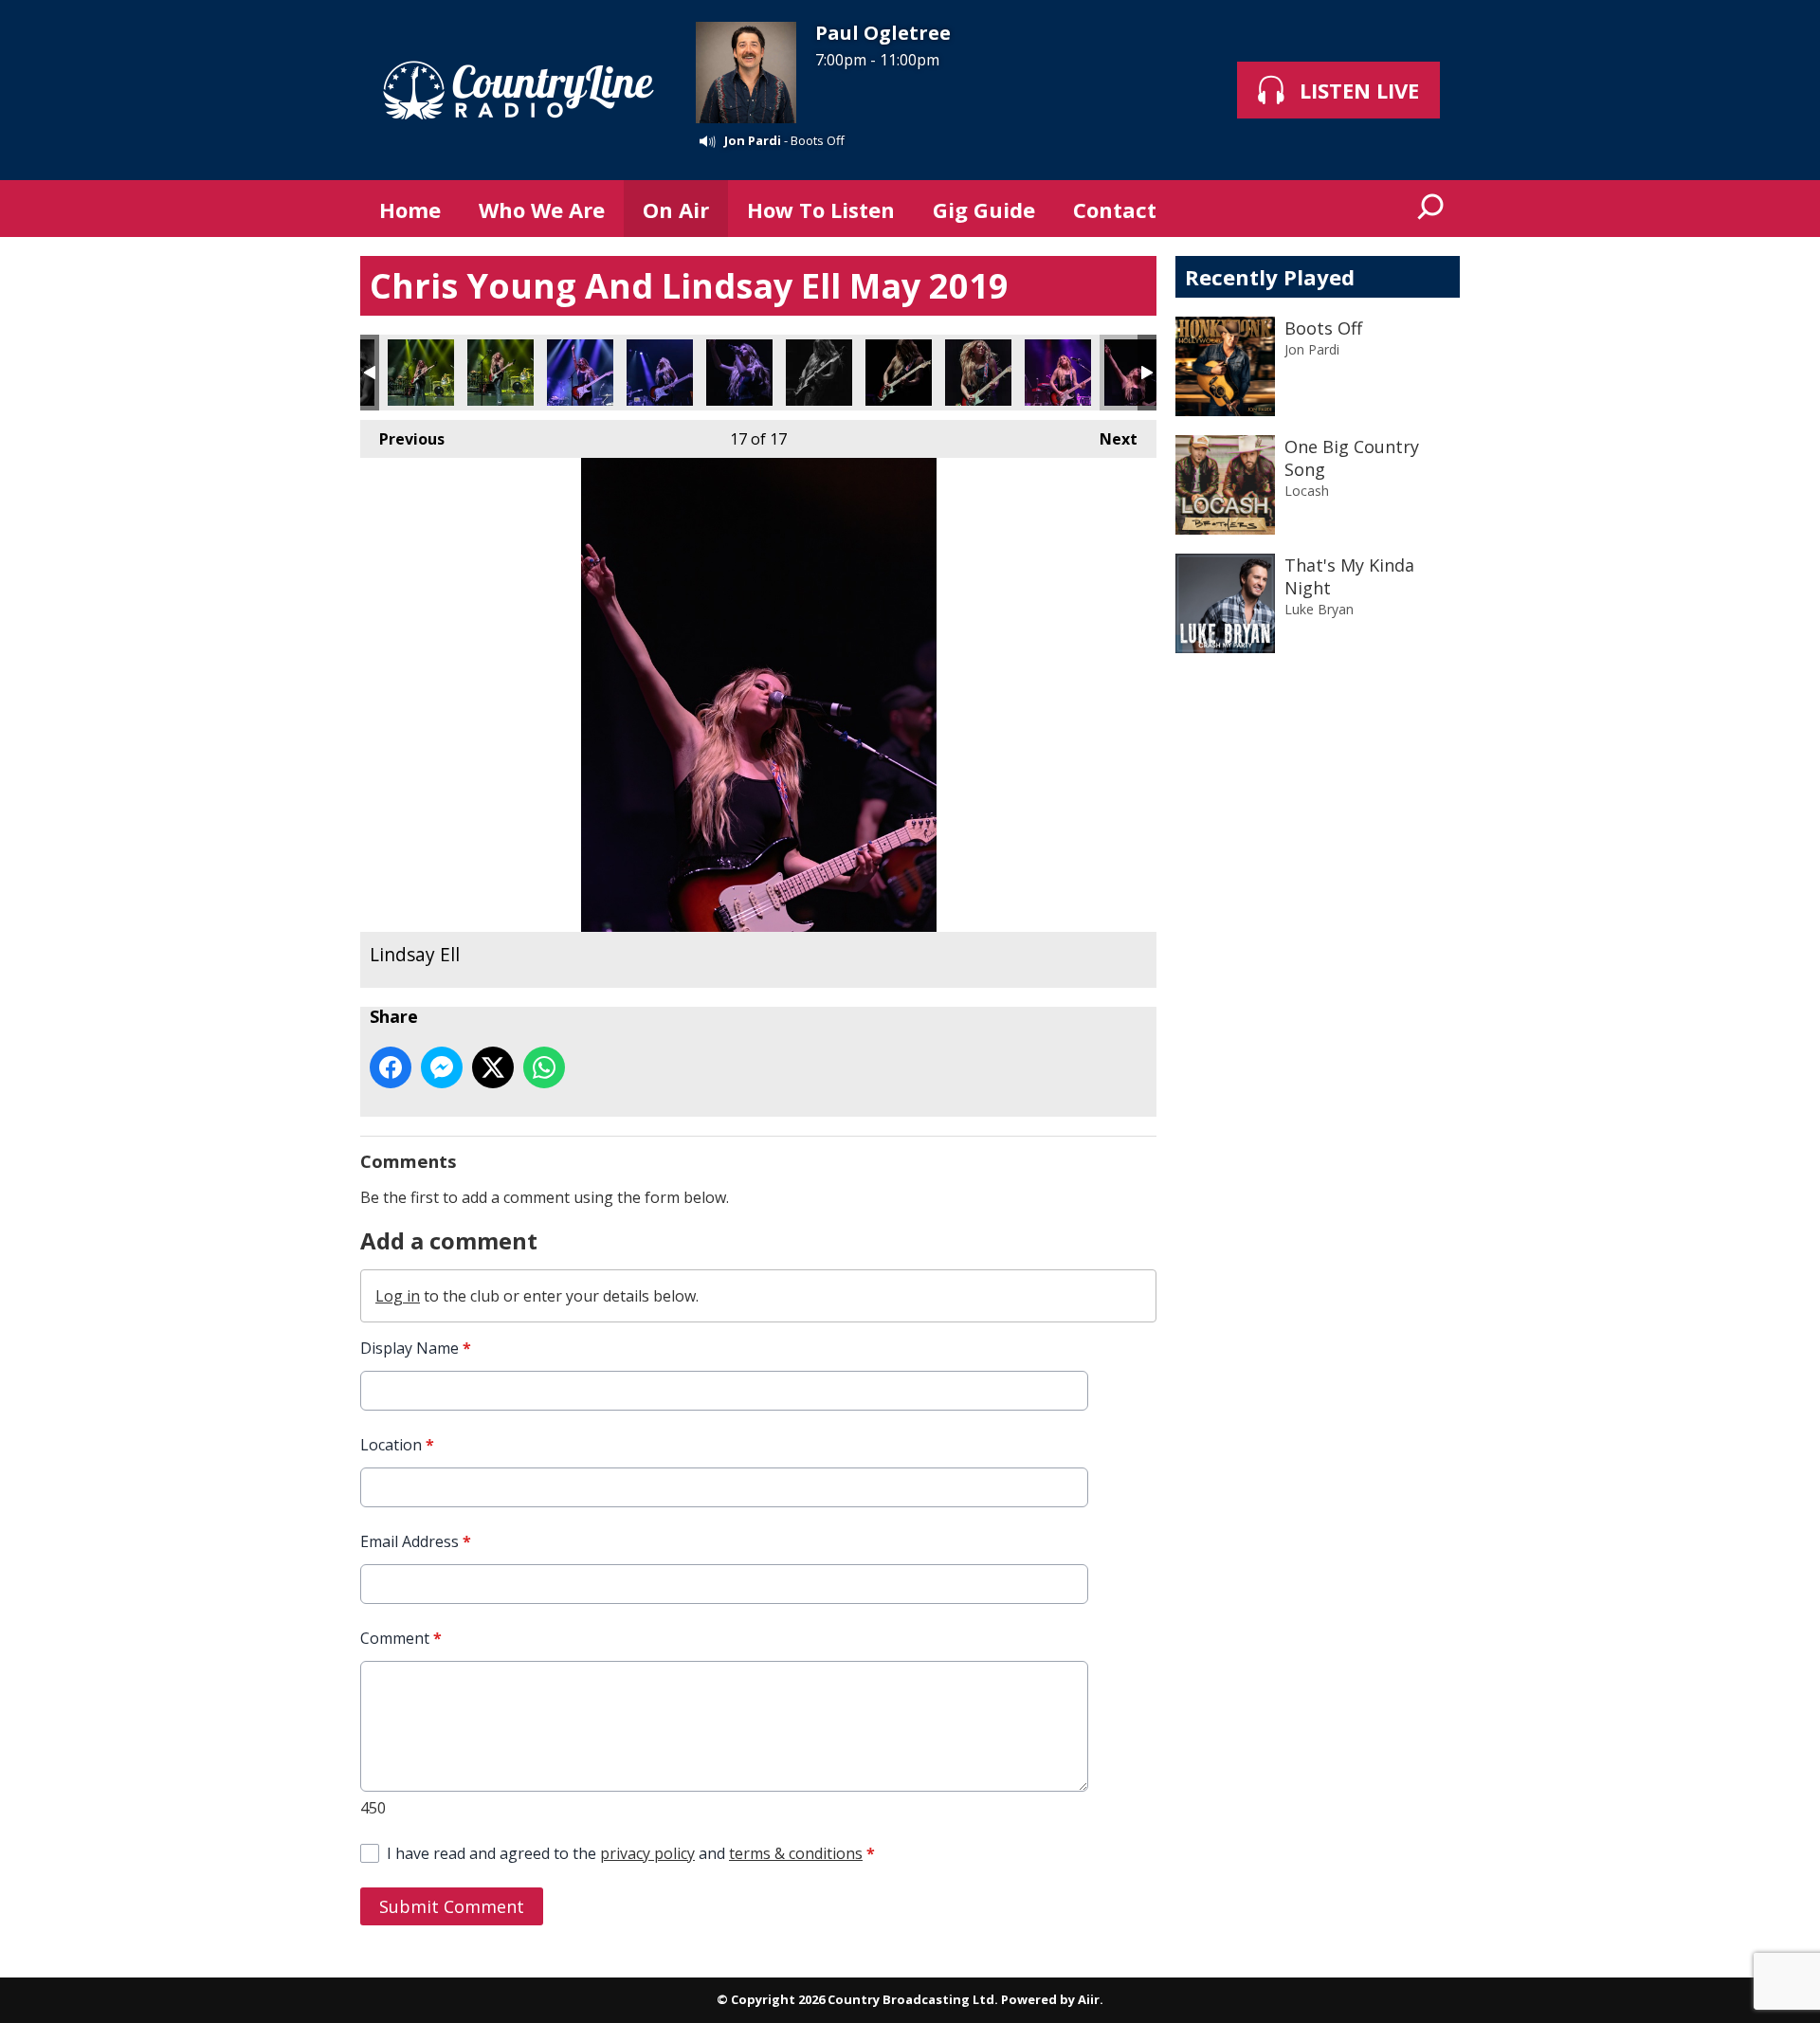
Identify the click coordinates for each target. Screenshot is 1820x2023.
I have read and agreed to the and (631, 1853)
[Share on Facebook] (391, 1067)
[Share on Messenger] (442, 1067)
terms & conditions (796, 1853)
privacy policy (647, 1853)
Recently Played (1270, 277)
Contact (1115, 210)
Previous (402, 439)
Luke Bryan (1319, 609)
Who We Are (542, 210)
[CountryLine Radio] (519, 90)
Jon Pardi (753, 140)
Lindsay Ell (421, 373)
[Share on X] (493, 1067)
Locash (1307, 491)
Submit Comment (452, 1906)
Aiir (1089, 1999)
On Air (676, 210)
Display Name (416, 1348)
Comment (401, 1638)
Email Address (416, 1541)
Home (410, 210)
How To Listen (821, 210)
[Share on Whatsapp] (544, 1067)
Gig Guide (984, 210)
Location (397, 1445)
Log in (398, 1296)
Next (1109, 439)
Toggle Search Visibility (1431, 209)
